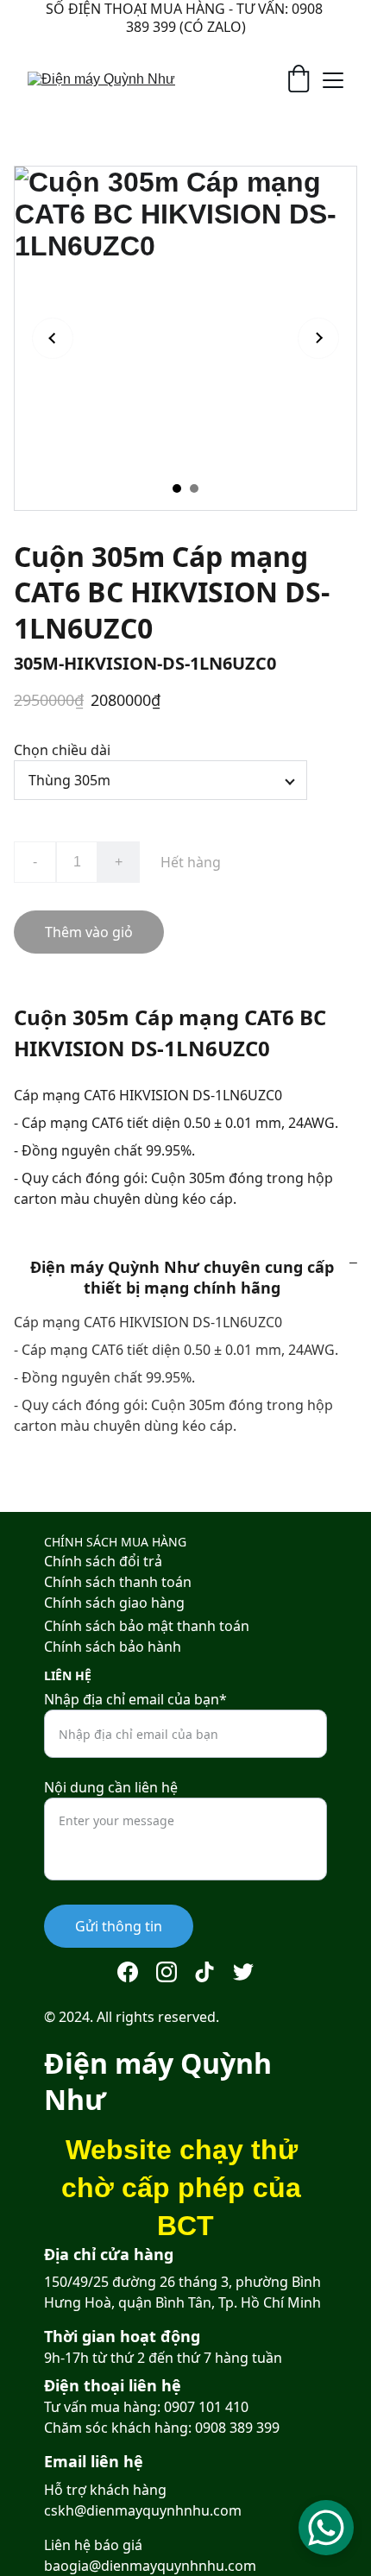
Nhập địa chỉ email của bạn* (135, 1699)
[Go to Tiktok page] (204, 1972)
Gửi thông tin (119, 1926)
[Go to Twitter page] (243, 1972)
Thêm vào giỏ (89, 932)
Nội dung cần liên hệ (111, 1787)
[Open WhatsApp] (326, 2528)
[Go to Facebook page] (128, 1972)
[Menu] (333, 80)
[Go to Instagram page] (167, 1972)
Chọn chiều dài (62, 750)
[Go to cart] (299, 80)
